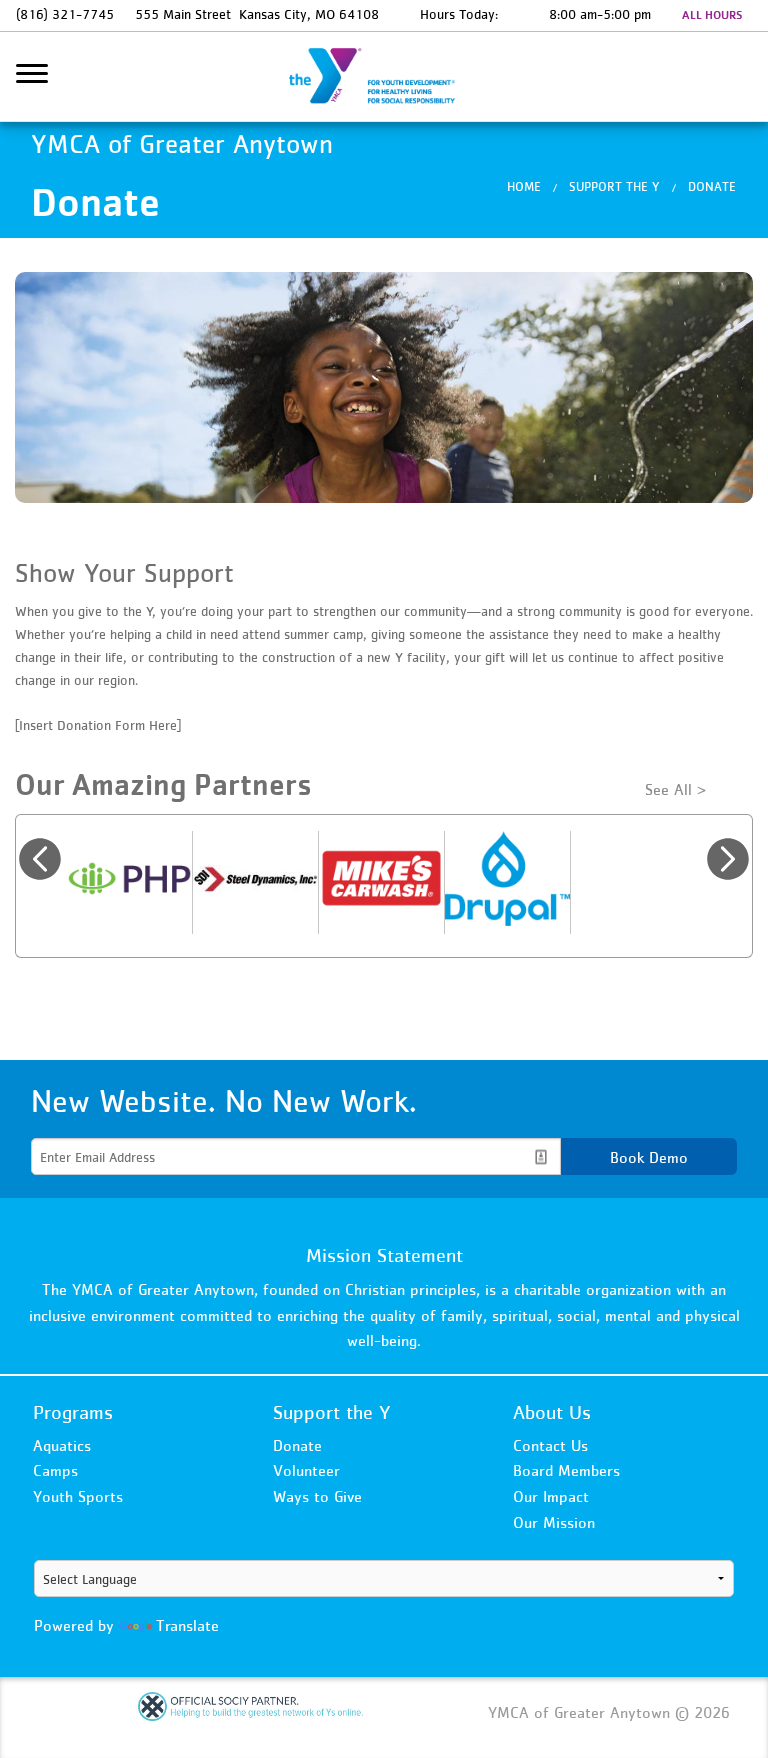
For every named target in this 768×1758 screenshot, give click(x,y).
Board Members (566, 1470)
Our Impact (551, 1496)
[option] (130, 883)
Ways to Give (317, 1496)
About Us (552, 1412)
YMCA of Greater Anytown (384, 77)
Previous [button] (40, 859)
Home (524, 186)
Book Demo (649, 1157)
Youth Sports (78, 1496)
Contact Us (550, 1445)
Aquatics (62, 1445)
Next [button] (728, 859)
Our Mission (554, 1522)
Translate (187, 1625)
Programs (73, 1412)
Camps (55, 1470)
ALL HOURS (712, 15)
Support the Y (614, 186)
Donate (712, 186)
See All (668, 789)
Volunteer (306, 1470)
